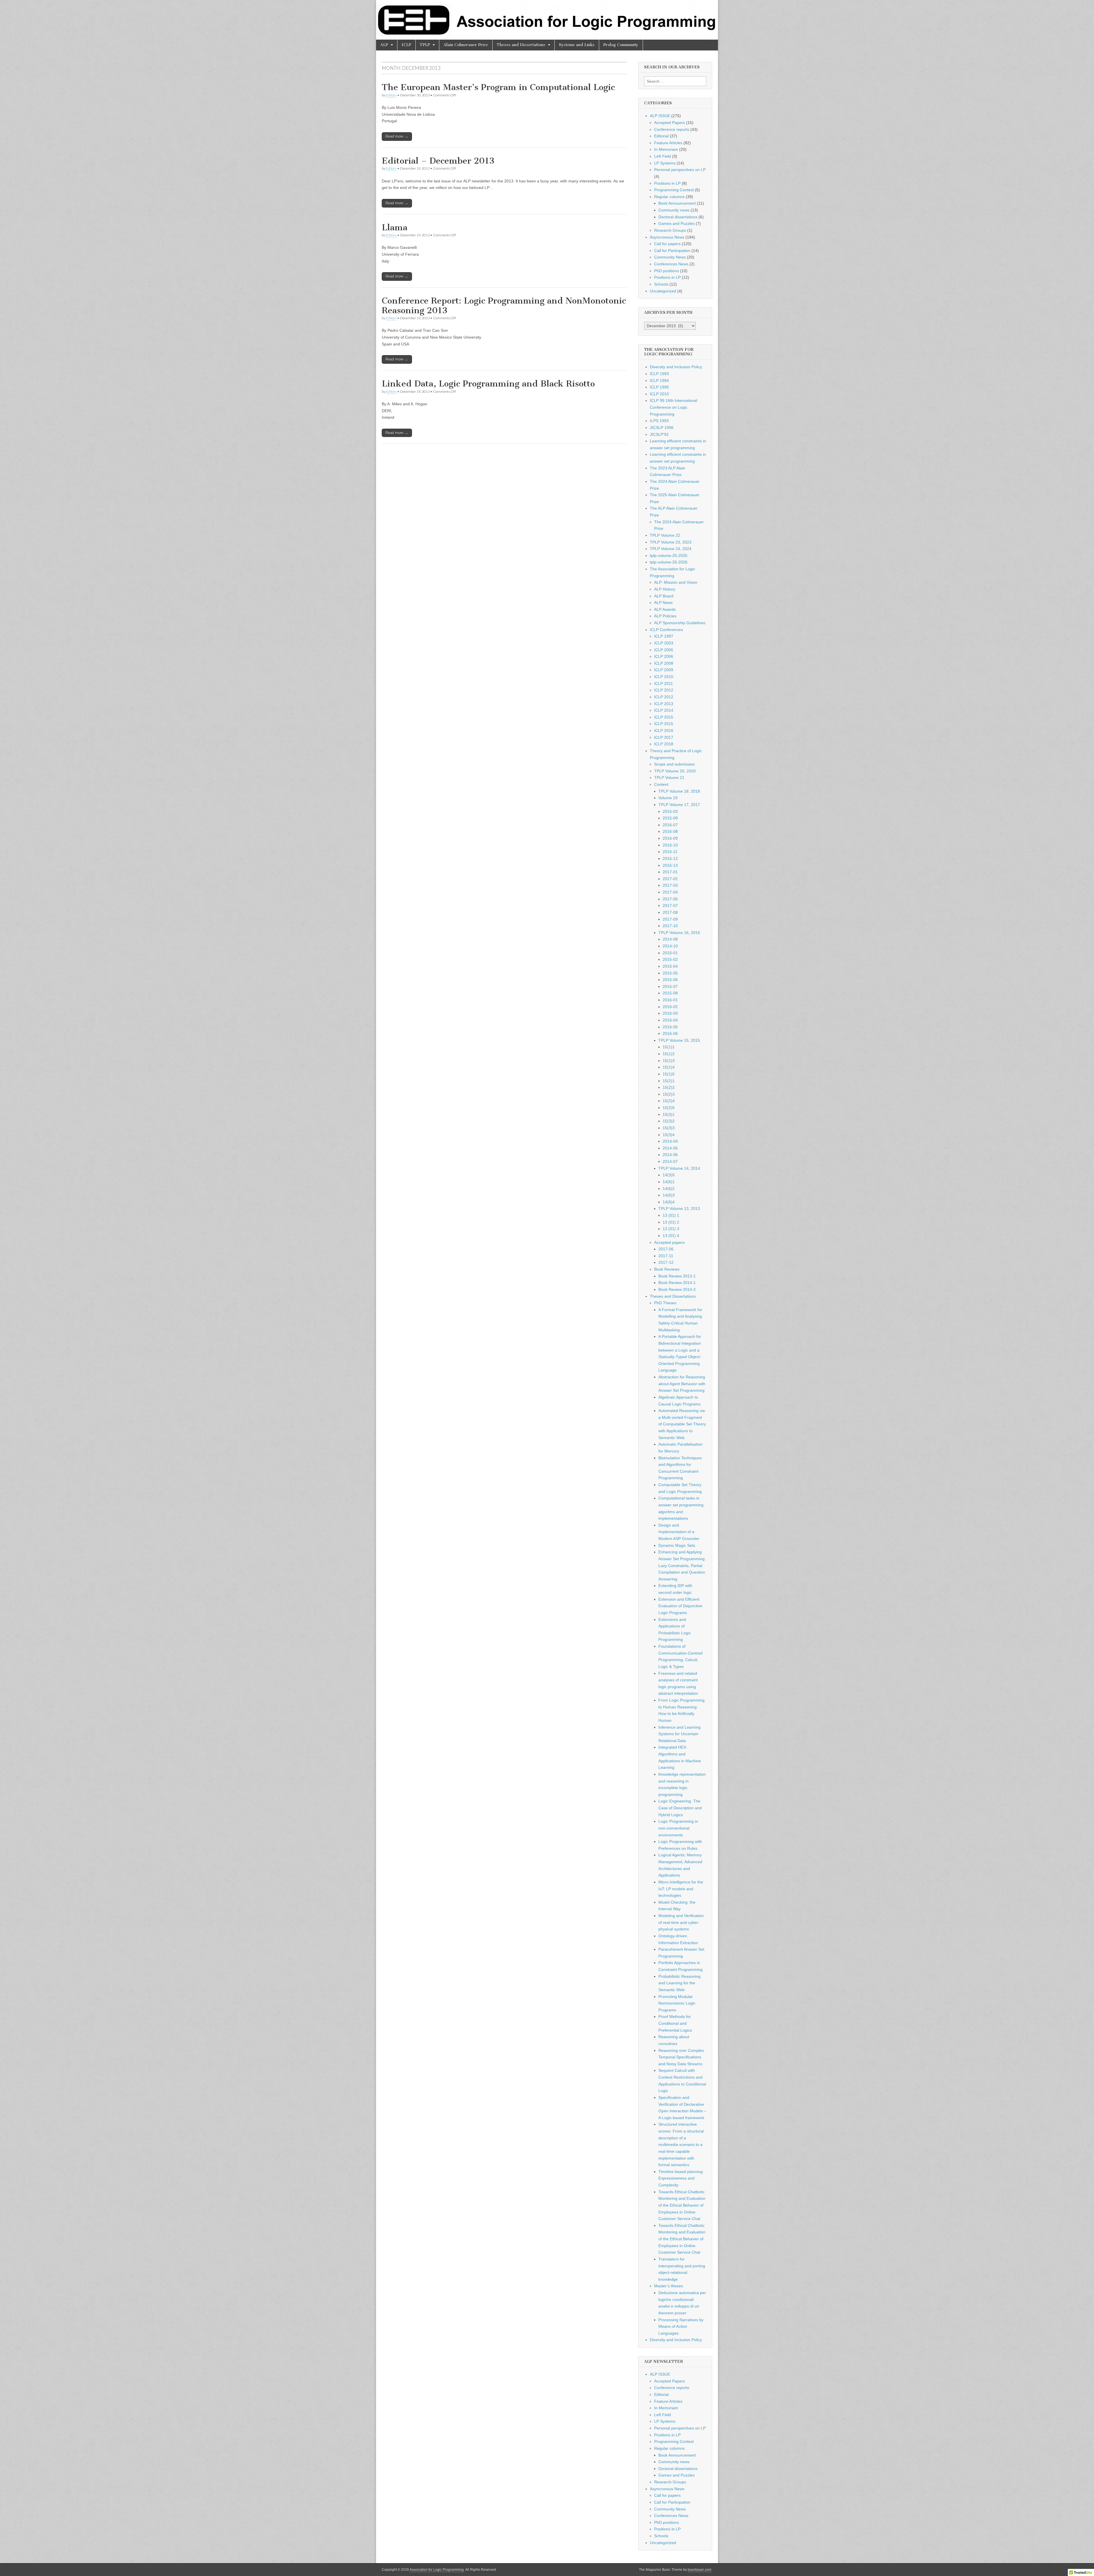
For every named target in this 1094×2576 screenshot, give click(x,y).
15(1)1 (669, 1047)
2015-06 (670, 980)
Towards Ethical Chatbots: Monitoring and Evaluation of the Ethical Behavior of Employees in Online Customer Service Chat (682, 2205)
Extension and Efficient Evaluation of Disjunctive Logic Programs (680, 1606)
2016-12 (670, 858)
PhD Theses (665, 1303)
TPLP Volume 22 (665, 535)
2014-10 (670, 946)
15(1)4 (669, 1067)
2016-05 (670, 1027)
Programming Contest (674, 190)
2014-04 (670, 1141)
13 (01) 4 (671, 1236)
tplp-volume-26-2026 (669, 562)
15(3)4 (669, 1135)
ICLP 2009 (664, 670)
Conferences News (671, 264)
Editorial (661, 136)
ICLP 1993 (659, 374)
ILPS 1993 (659, 421)
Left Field (663, 156)
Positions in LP (667, 183)
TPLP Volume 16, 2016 (679, 933)
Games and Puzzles (676, 223)
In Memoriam (666, 149)
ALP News (663, 603)
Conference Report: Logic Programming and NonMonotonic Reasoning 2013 (504, 306)
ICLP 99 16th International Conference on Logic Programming (673, 407)
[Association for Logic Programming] (547, 20)
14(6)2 (669, 1189)
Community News (670, 257)
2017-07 (670, 906)
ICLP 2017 (664, 737)
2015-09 (670, 818)
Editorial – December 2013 (438, 161)
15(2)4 (669, 1101)
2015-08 (670, 993)
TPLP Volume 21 (669, 778)
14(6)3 (669, 1195)
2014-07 (670, 1161)
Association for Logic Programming (437, 2570)
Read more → (397, 136)
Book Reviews (667, 1269)
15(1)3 (669, 1061)
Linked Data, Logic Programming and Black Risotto (488, 384)
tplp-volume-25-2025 (669, 556)
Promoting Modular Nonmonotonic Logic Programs (677, 2003)
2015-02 (670, 959)
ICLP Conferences (666, 630)
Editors (391, 95)
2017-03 (670, 885)
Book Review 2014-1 (677, 1283)
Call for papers (667, 244)
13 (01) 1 (671, 1215)
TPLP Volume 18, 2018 (679, 791)
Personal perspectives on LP (680, 170)
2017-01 (670, 872)
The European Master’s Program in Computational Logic (498, 87)
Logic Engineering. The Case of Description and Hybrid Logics (680, 1808)
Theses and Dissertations (521, 45)
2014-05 (670, 1148)
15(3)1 (669, 1114)
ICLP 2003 (664, 643)
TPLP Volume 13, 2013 (679, 1208)
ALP (384, 45)
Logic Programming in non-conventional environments (678, 1828)
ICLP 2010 (659, 394)
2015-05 (670, 973)
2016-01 (670, 1000)
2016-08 (670, 831)
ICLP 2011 (664, 683)
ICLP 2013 (664, 704)
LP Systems (665, 163)
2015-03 (670, 811)
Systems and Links (577, 45)
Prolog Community (621, 45)
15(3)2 (669, 1121)
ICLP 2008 (664, 663)
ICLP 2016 (664, 731)
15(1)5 (669, 1074)
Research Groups (670, 230)
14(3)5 (669, 1175)
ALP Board (664, 596)
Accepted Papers (670, 123)
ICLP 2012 (664, 690)
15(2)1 (669, 1081)
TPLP (425, 45)
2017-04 (670, 892)
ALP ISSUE (660, 116)
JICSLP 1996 (662, 428)
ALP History (665, 589)
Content (661, 784)
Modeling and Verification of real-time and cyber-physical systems (681, 1922)
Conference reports (672, 129)
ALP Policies (665, 616)
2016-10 (670, 845)
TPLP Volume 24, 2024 (671, 549)
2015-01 (670, 953)
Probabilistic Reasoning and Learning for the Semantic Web (679, 1983)
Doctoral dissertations (678, 217)
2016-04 (670, 1020)
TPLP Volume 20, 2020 (675, 771)
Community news (674, 210)
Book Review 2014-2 (677, 1289)
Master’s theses (669, 2286)
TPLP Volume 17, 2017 (679, 805)
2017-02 (670, 879)
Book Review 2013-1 (677, 1276)
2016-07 (670, 825)
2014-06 (670, 1155)
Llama (395, 227)
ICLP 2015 (664, 717)
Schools (661, 284)
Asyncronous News (667, 237)
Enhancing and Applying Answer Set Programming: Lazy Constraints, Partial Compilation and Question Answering (682, 1565)
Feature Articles (668, 143)
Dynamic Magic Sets (677, 1545)
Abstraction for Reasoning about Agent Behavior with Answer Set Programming (682, 1384)
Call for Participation (672, 251)
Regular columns (669, 197)
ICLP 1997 (664, 636)
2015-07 (670, 986)
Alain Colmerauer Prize (466, 45)
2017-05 (670, 899)
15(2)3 (669, 1094)
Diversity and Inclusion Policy (676, 367)
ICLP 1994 (659, 381)
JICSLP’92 (659, 434)
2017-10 (670, 926)
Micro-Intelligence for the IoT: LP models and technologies (681, 1889)
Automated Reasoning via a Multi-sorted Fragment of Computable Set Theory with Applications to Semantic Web (682, 1424)
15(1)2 (669, 1054)
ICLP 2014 (664, 710)
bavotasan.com (700, 2570)
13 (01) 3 (671, 1229)
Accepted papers (669, 1242)
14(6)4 (669, 1202)
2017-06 (666, 1249)
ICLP (406, 45)
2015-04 (670, 966)
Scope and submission (674, 764)
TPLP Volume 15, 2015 (679, 1040)
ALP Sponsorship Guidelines (680, 623)
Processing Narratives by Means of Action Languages (681, 2326)
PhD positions (667, 271)
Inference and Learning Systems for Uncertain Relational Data (679, 1734)
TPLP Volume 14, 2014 (679, 1168)
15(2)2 (669, 1087)
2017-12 (666, 1262)
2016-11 (670, 852)
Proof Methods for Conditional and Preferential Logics (675, 2023)
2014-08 (670, 939)
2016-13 (670, 865)
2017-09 (670, 919)
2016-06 (670, 1033)
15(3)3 (669, 1128)
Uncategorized (663, 291)
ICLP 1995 (659, 387)
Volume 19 (668, 798)
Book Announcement (677, 203)
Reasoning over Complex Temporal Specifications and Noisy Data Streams (681, 2057)
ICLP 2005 (664, 650)
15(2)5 (669, 1108)
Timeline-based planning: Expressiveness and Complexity (681, 2178)
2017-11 (666, 1256)
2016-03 (670, 1013)
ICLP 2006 (664, 656)
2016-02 (670, 1007)
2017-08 (670, 912)
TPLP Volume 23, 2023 (671, 542)
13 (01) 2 (671, 1222)
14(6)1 (669, 1182)
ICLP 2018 (664, 744)
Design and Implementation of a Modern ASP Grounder (679, 1532)
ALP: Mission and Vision (676, 582)
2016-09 (670, 838)
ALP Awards (665, 609)
